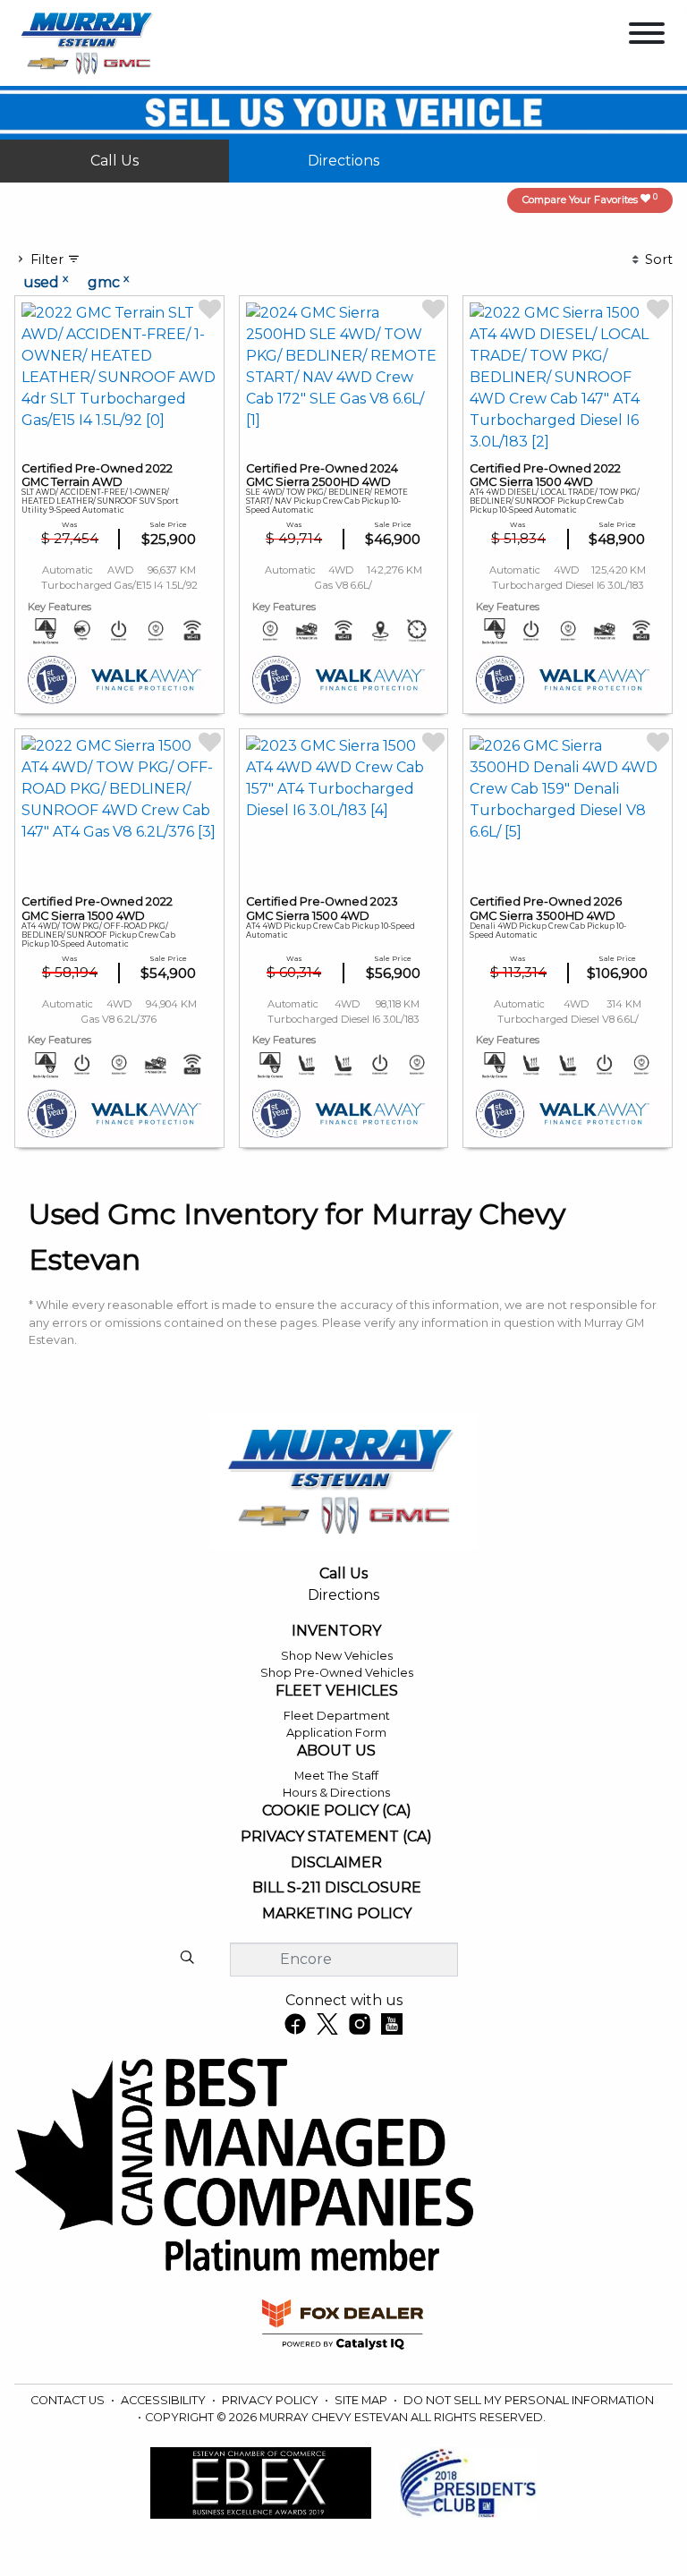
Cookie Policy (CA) (337, 1811)
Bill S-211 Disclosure (337, 1888)
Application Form (336, 1733)
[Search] (187, 1959)
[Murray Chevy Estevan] (89, 42)
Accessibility (165, 2400)
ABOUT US (336, 1751)
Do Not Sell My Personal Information (529, 2400)
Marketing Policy (337, 1914)
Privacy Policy (271, 2400)
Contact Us (69, 2400)
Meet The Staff (336, 1776)
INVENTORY (336, 1631)
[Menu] (647, 36)
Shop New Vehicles (337, 1656)
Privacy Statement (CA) (336, 1837)
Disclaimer (336, 1863)
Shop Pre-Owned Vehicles (337, 1673)
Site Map (362, 2400)
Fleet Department (337, 1716)
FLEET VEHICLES (337, 1691)
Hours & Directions (336, 1793)
